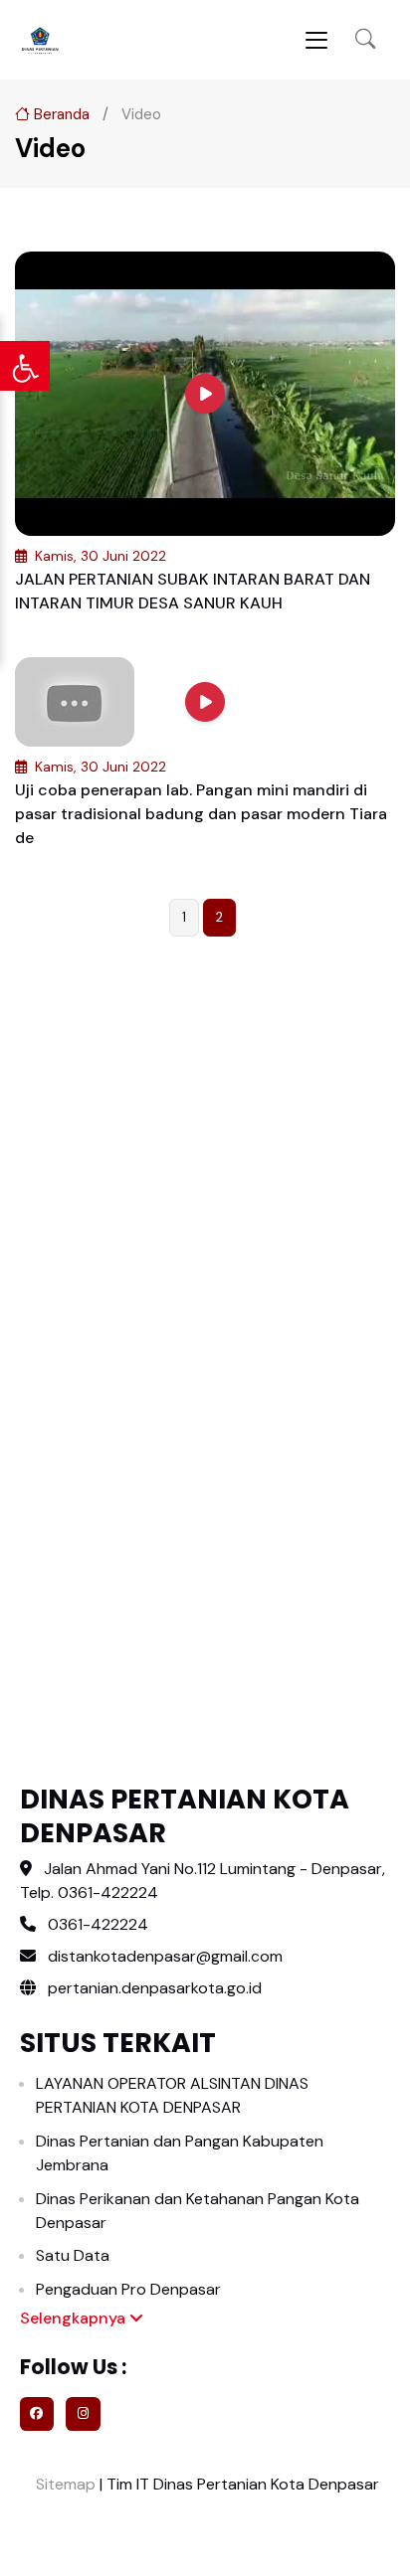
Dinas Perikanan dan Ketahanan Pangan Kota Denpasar (198, 2211)
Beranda (60, 114)
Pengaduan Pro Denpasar (128, 2289)
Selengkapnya (75, 2318)
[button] (365, 40)
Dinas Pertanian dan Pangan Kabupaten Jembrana (180, 2153)
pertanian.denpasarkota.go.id (153, 1988)
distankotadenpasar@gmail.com (165, 1956)
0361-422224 (98, 1924)
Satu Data (73, 2255)
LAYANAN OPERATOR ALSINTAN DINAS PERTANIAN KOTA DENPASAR (172, 2095)
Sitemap (64, 2484)
